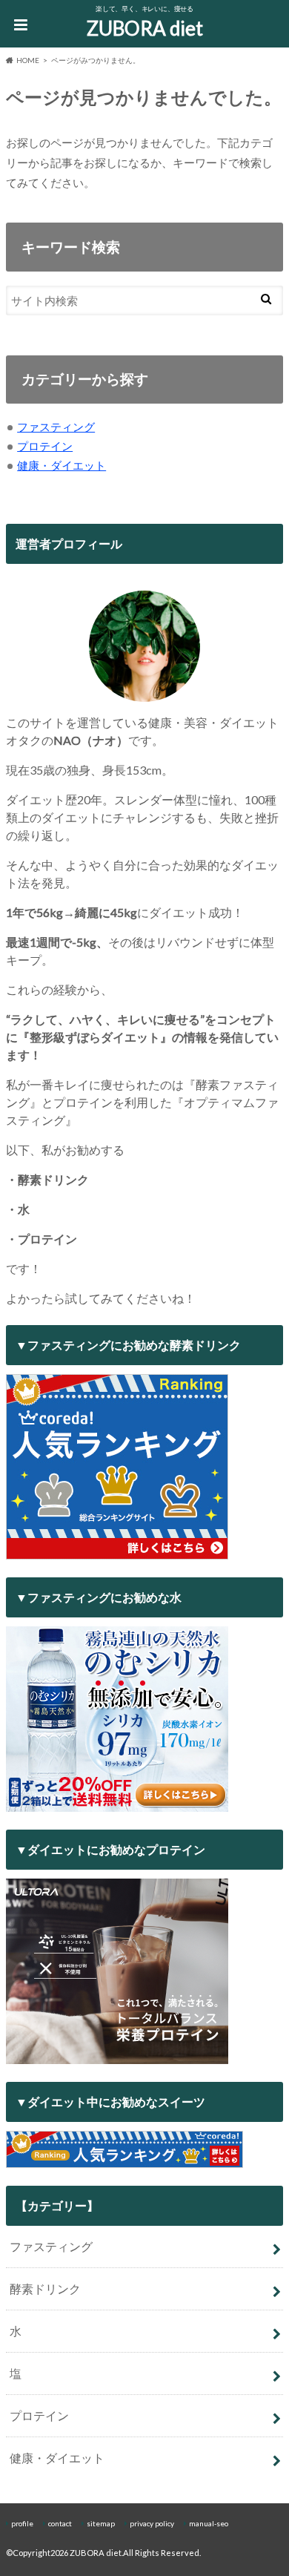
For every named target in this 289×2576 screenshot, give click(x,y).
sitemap (101, 2523)
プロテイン (45, 446)
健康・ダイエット (62, 465)
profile (22, 2523)
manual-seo (209, 2523)
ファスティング (56, 427)
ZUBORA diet (145, 28)
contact (60, 2523)
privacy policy (152, 2523)
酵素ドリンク (45, 2288)
